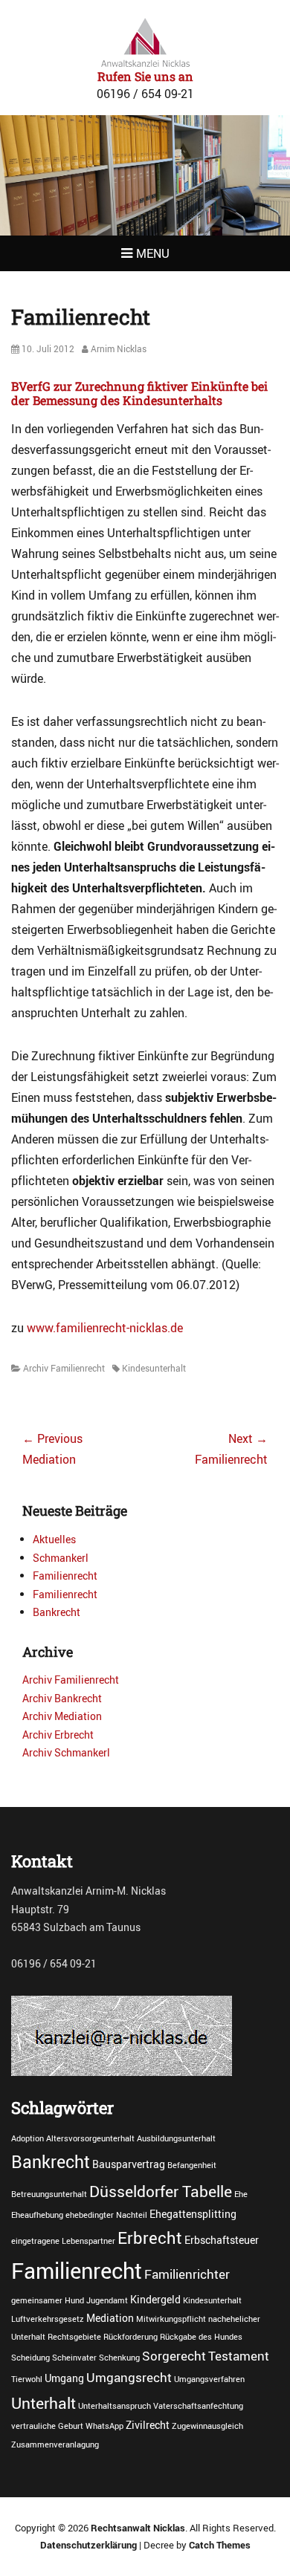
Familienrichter (187, 2274)
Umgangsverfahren (209, 2379)
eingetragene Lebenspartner (63, 2241)
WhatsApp (104, 2426)
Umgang (64, 2378)
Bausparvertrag (129, 2164)
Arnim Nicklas (119, 348)
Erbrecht (150, 2237)
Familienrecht (65, 1576)
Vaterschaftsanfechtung (198, 2406)
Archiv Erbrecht (58, 1735)
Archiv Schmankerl (66, 1752)
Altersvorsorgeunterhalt (90, 2138)
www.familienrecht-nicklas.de (105, 1328)
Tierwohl (27, 2379)
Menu (153, 253)
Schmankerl (61, 1558)
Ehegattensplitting (193, 2214)
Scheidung (30, 2358)
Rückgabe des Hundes (201, 2337)
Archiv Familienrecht (64, 1368)
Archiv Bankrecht (62, 1698)
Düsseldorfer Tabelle (161, 2191)
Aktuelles (54, 1539)
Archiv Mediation (62, 1716)
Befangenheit (192, 2165)
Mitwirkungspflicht (171, 2319)
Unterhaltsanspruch (115, 2406)
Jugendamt (107, 2300)
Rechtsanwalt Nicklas (138, 2528)
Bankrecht (57, 1612)
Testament (239, 2356)
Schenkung (119, 2358)
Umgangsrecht (129, 2378)
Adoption (28, 2138)
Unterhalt (43, 2403)
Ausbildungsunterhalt (176, 2138)
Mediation (110, 2318)
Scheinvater (74, 2358)
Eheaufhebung (37, 2215)
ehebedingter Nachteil (106, 2215)
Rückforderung (130, 2337)
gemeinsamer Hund (48, 2300)
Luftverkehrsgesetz (48, 2319)
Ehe (241, 2194)
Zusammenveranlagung (55, 2444)
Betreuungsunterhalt (49, 2194)
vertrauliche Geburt (47, 2426)
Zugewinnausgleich (207, 2426)
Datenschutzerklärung (88, 2545)
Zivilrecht (148, 2425)
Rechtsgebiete (74, 2337)
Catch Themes (220, 2545)
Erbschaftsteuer (222, 2240)
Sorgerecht (174, 2356)
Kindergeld (155, 2299)
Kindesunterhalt (154, 1368)
